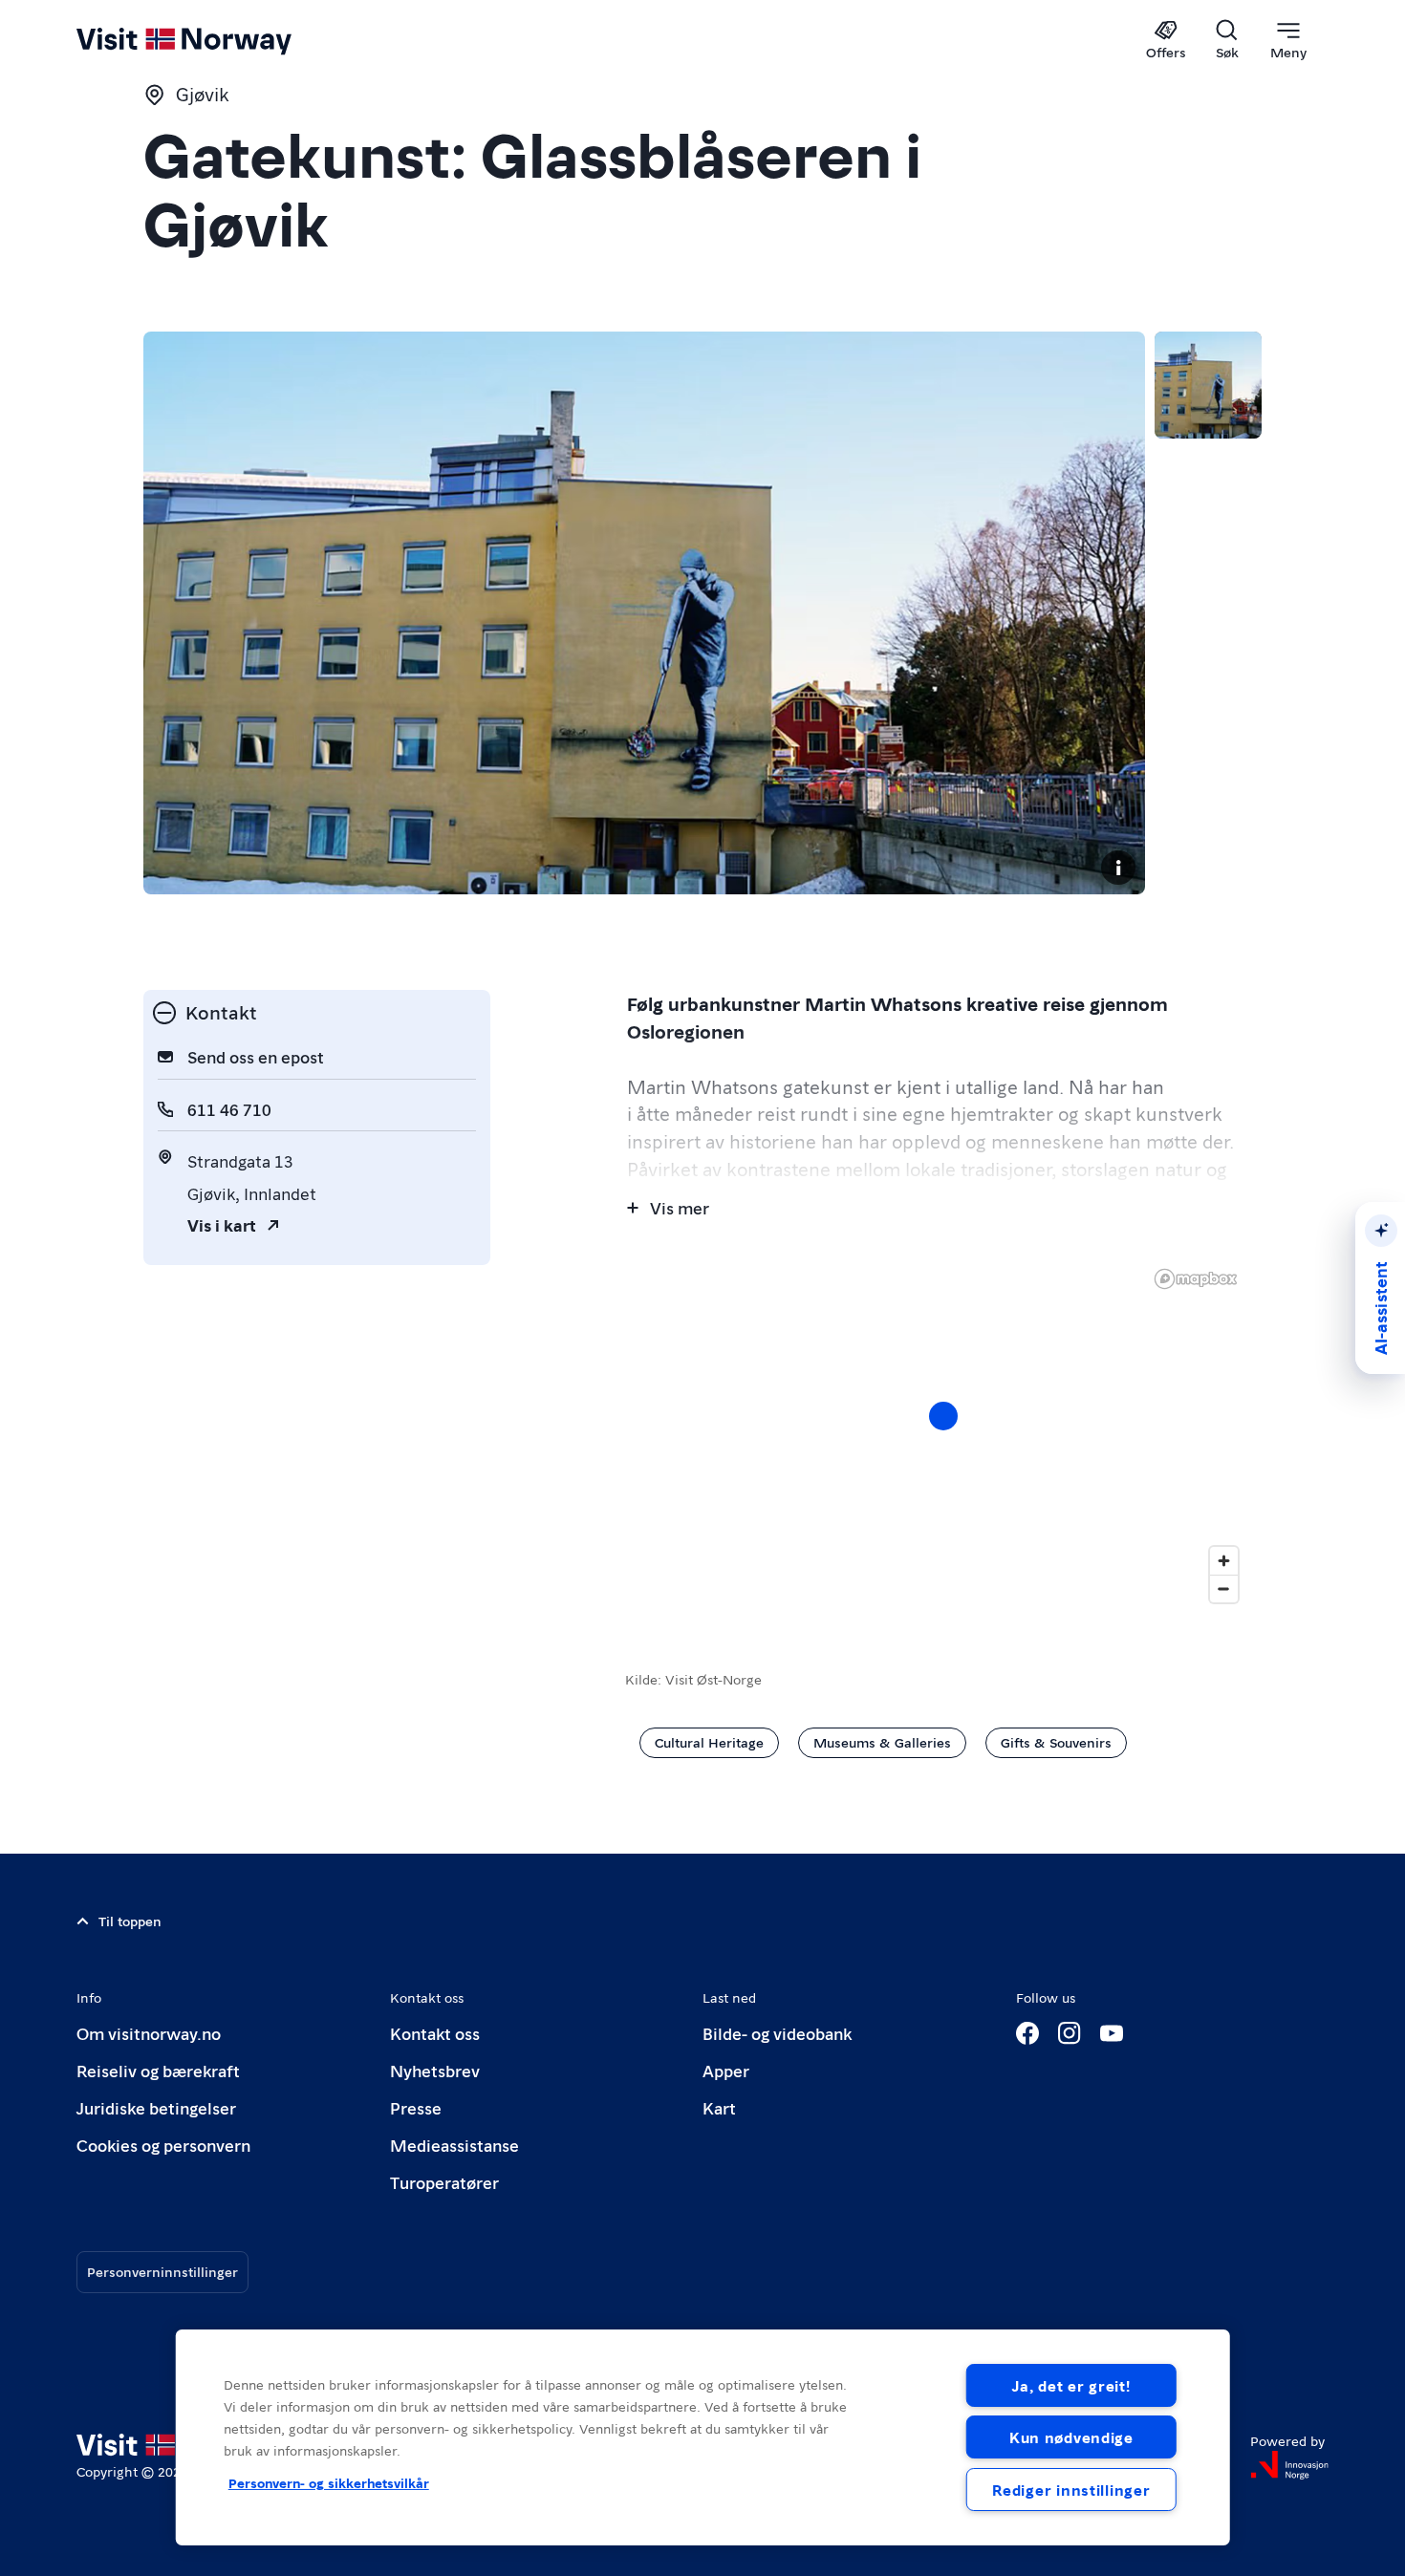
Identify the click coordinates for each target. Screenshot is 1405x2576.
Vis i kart (222, 1224)
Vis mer (680, 1207)
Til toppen (130, 1921)
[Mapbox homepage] (1196, 1279)
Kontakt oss (435, 2033)
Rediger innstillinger (1071, 2490)
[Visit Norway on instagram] (1070, 2033)
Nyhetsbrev (435, 2070)
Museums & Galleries (882, 1742)
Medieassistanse (454, 2145)
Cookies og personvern (163, 2145)
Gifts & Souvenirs (1056, 1742)
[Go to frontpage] (216, 40)
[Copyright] (1118, 868)
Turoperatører (444, 2182)
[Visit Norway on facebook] (1027, 2033)
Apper (726, 2070)
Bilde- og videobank (777, 2033)
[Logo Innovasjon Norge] (1289, 2465)
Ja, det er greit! (1071, 2385)
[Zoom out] (1224, 1589)
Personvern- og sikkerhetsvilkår (329, 2482)
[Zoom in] (1224, 1561)
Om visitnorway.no (149, 2033)
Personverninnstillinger (162, 2271)
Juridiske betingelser (156, 2107)
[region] (703, 2437)
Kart (719, 2107)
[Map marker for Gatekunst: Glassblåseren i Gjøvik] (943, 1416)
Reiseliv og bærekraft (158, 2070)
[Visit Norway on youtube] (1112, 2033)
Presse (416, 2107)
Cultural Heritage (709, 1742)
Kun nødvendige (1071, 2437)
